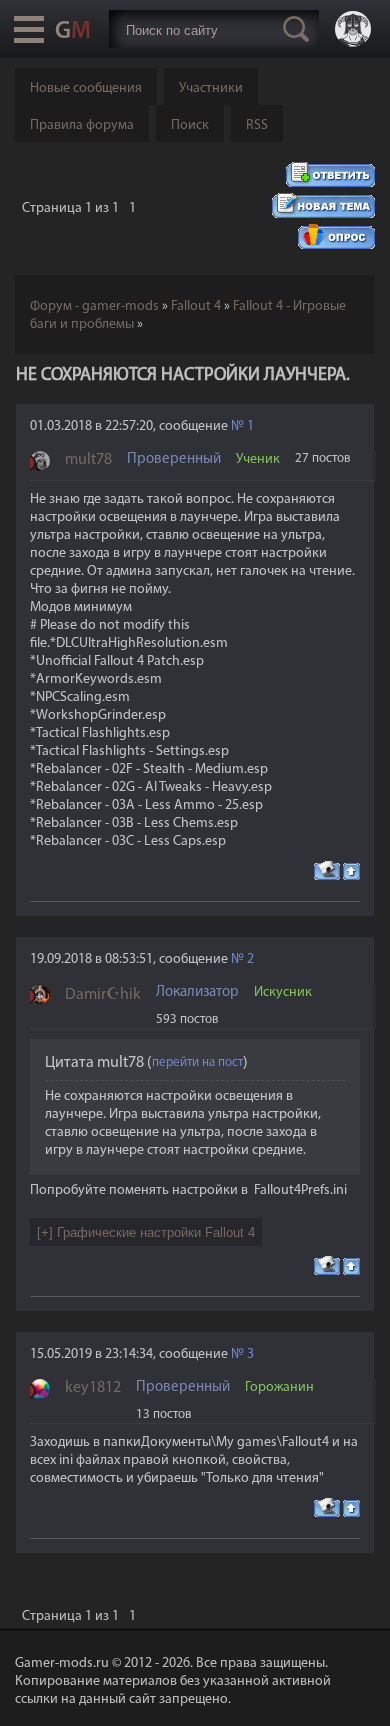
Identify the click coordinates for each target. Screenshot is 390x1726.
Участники (211, 88)
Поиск (190, 125)
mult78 (88, 460)
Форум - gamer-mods (94, 306)
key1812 (93, 1388)
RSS (257, 125)
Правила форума (82, 125)
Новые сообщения (86, 88)
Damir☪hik (103, 995)
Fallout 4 (196, 306)
